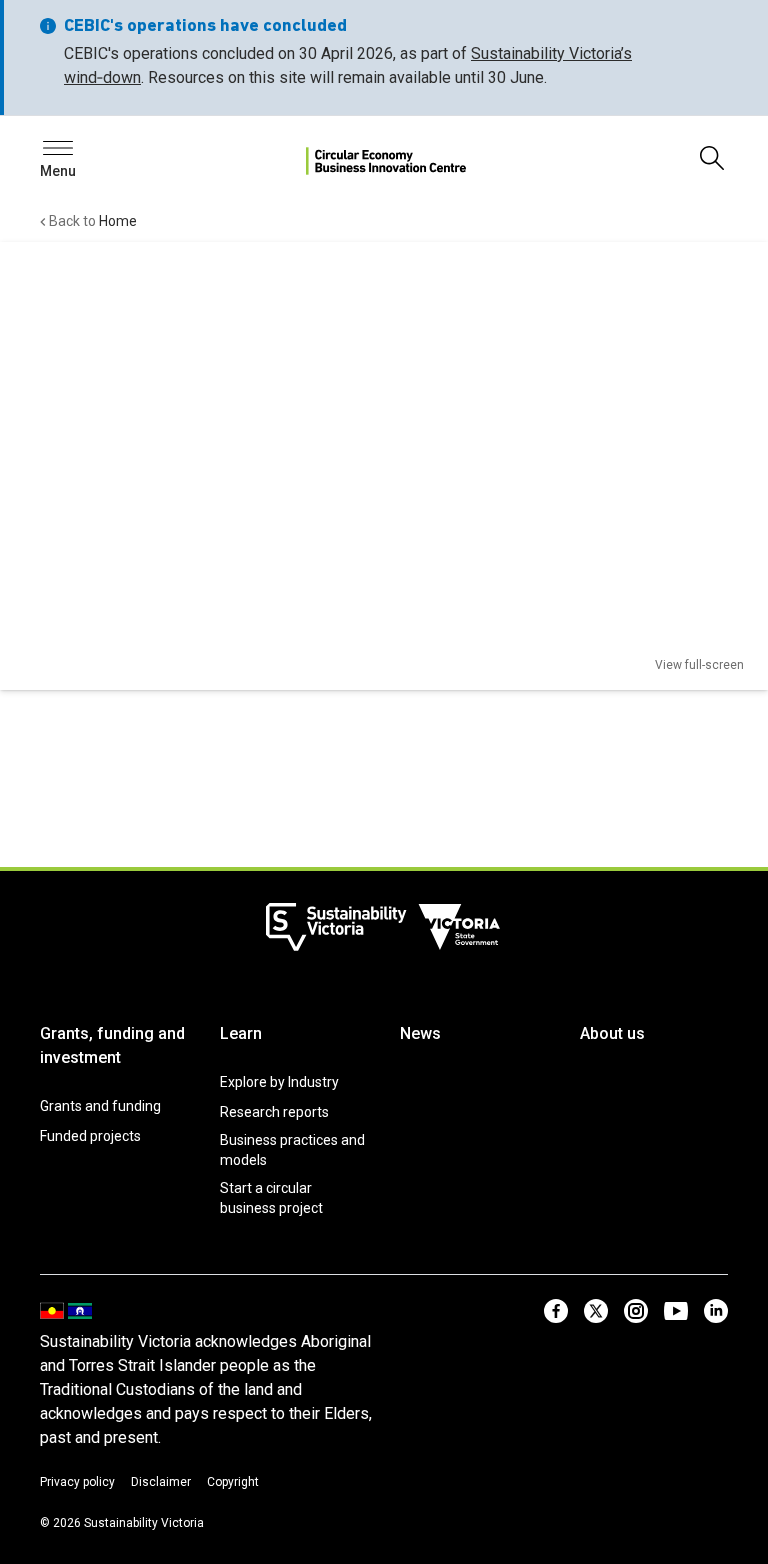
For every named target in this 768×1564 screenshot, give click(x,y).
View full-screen (699, 665)
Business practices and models (292, 1150)
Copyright (233, 1482)
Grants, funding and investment (112, 1045)
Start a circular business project (271, 1198)
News (420, 1033)
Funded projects (90, 1136)
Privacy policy (77, 1482)
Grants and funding (100, 1106)
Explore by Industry (279, 1082)
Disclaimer (161, 1482)
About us (612, 1033)
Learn (241, 1033)
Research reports (274, 1112)
